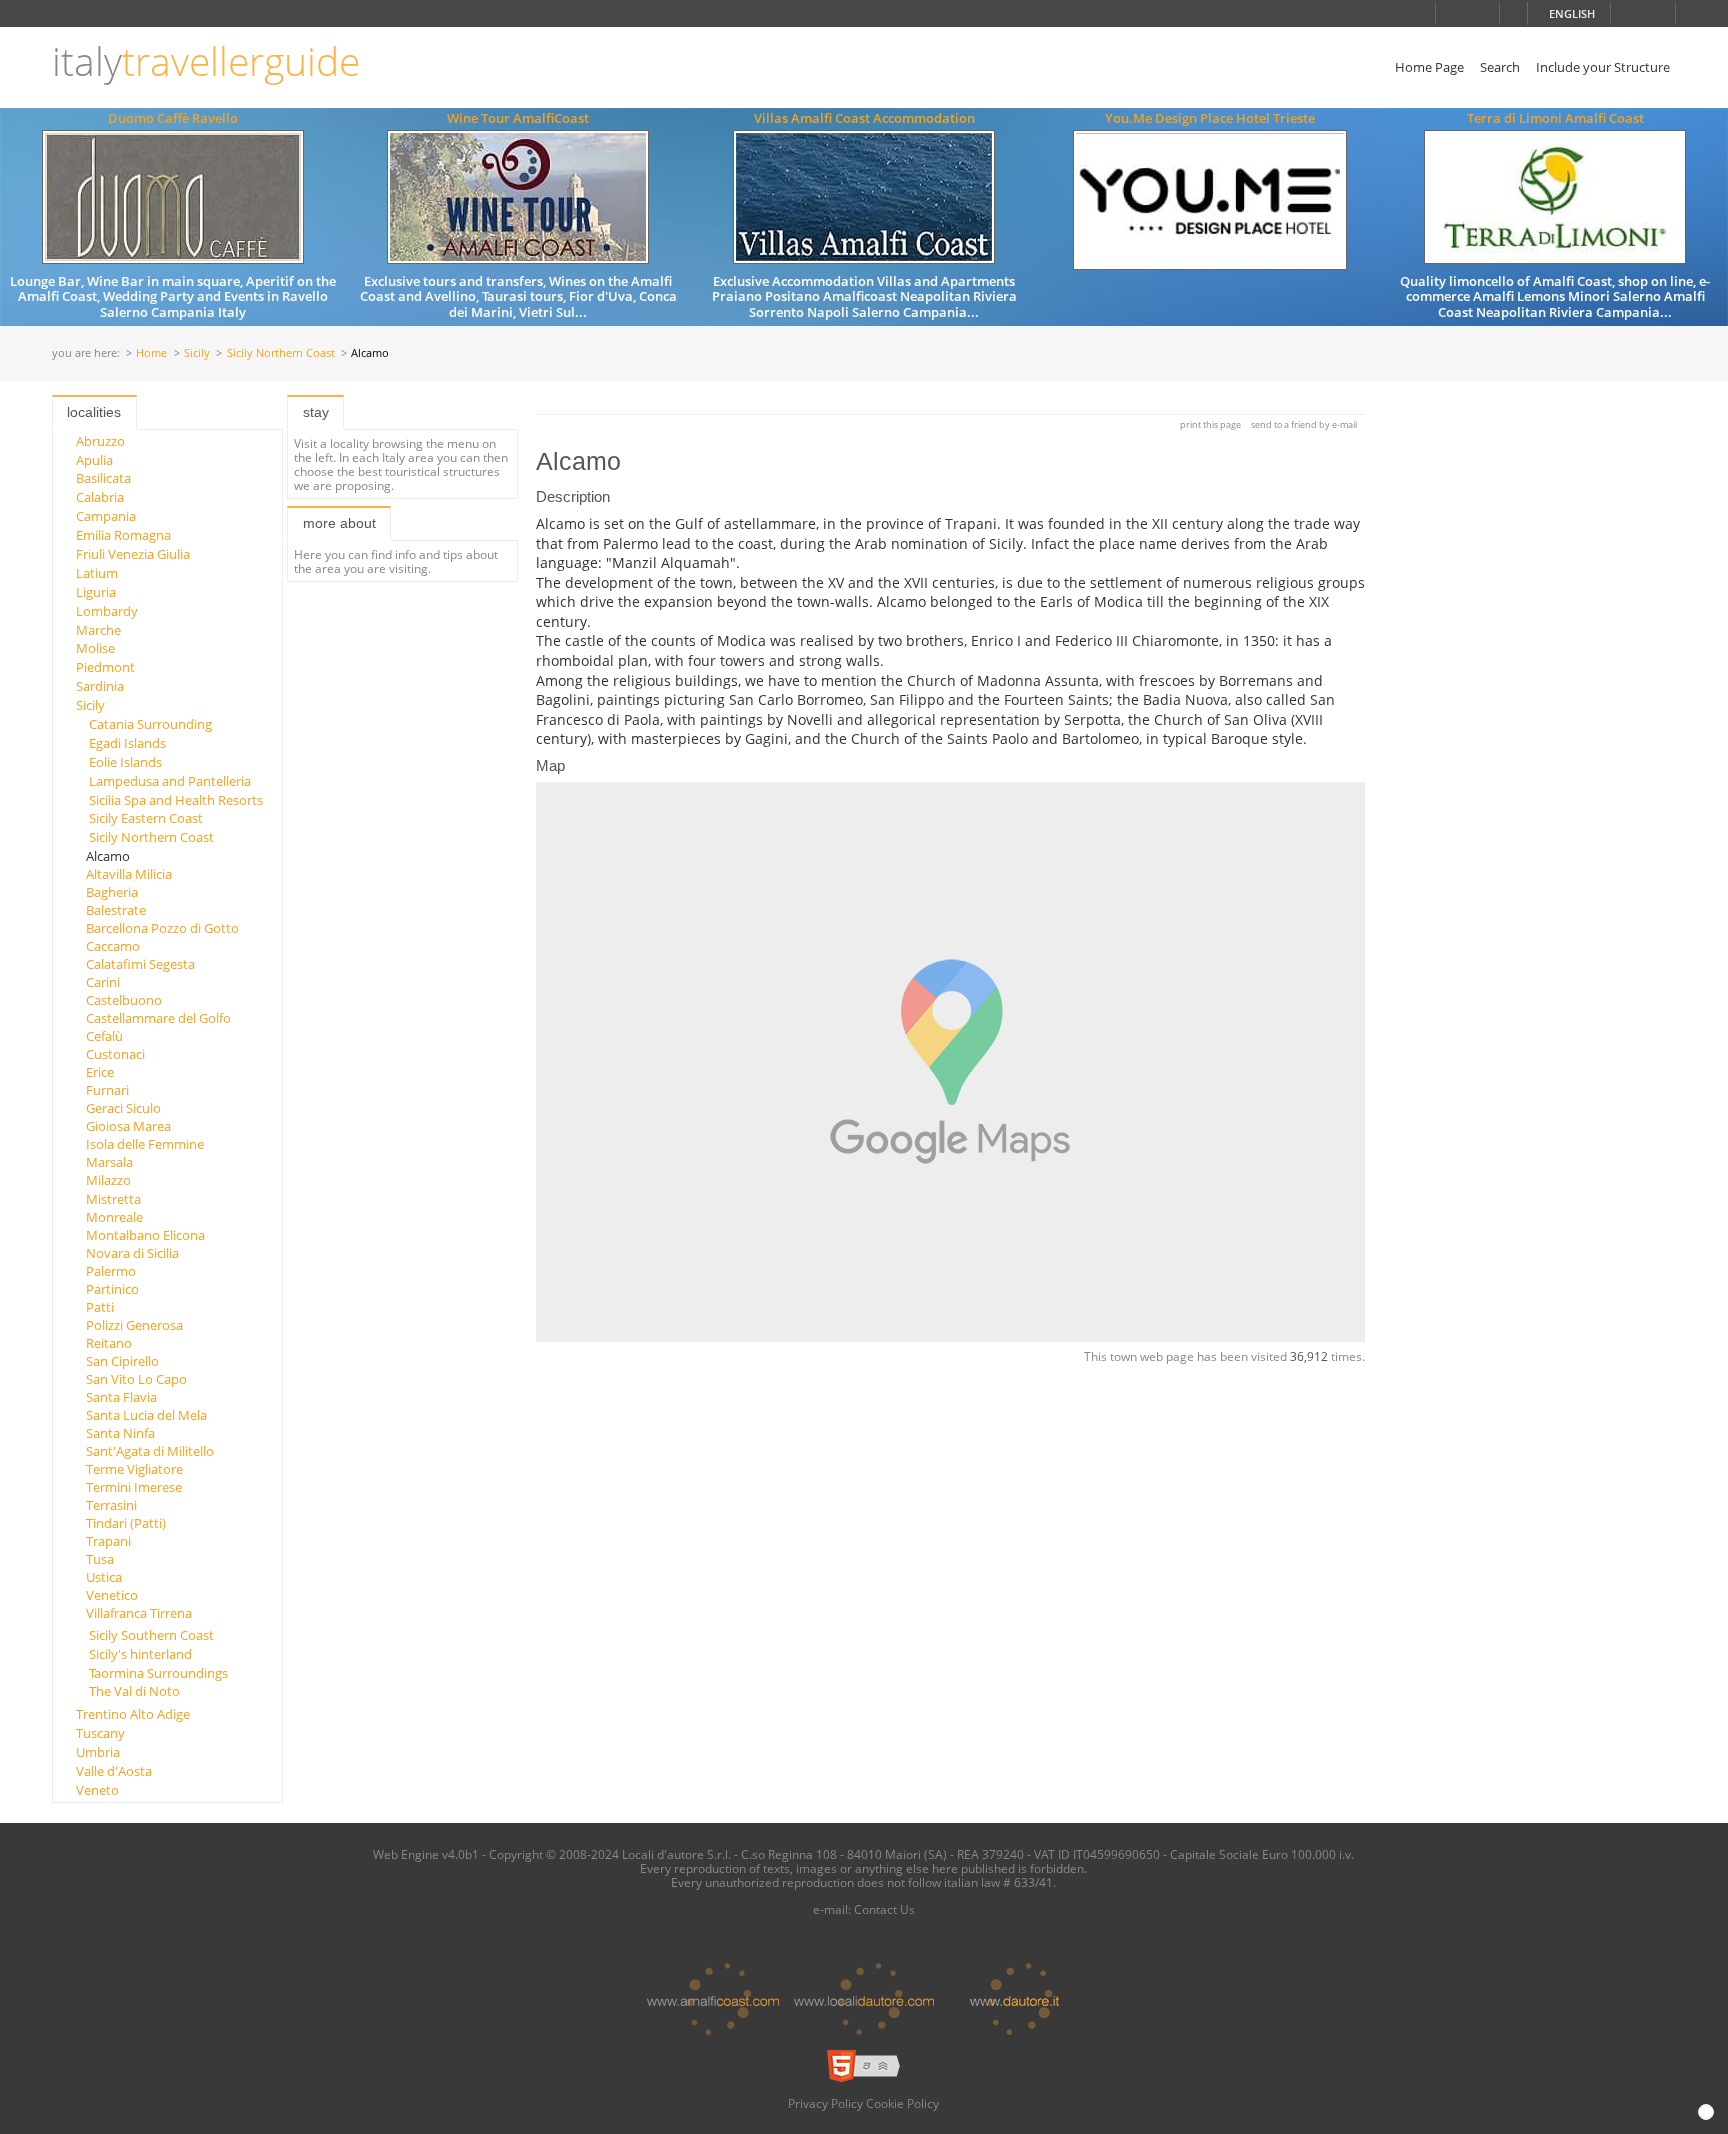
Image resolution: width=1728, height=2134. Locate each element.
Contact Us (884, 1909)
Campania (106, 516)
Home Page (1429, 67)
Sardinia (100, 686)
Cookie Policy (902, 2103)
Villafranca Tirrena (139, 1613)
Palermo (111, 1271)
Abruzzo (100, 441)
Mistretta (113, 1199)
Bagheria (112, 892)
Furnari (107, 1090)
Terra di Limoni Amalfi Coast (1555, 118)
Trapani (108, 1541)
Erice (100, 1072)
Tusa (100, 1559)
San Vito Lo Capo (136, 1379)
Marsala (109, 1162)
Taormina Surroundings (158, 1673)
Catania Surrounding (150, 724)
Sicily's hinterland (140, 1654)
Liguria (96, 592)
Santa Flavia (121, 1397)
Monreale (114, 1217)
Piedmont (105, 667)
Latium (97, 573)
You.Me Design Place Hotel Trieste (1210, 118)
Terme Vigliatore (134, 1469)
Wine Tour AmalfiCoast (518, 118)
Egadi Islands (127, 743)
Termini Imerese (134, 1487)
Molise (95, 648)
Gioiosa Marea (128, 1126)
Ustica (104, 1577)
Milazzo (108, 1180)
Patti (100, 1307)
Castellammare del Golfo (158, 1018)
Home (151, 353)
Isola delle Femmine (145, 1144)
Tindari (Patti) (126, 1523)
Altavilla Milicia (129, 874)
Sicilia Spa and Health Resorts (176, 800)
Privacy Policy (825, 2103)
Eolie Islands (125, 762)
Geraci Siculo (123, 1108)
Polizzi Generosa (134, 1325)
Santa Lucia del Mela (146, 1415)
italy (206, 61)
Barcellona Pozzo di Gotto (162, 928)
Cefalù (104, 1036)
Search (1500, 67)
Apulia (94, 460)
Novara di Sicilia (132, 1253)
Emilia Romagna (123, 535)
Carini (103, 982)
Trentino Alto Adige (133, 1714)
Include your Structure (1603, 67)
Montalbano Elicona (145, 1235)
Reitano (109, 1343)
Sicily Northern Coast (281, 353)
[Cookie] (1706, 2112)
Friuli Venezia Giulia (133, 554)
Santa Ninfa (120, 1433)
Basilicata (103, 478)
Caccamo (113, 946)
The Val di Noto (134, 1691)
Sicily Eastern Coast (146, 818)
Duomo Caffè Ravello (173, 118)
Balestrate (116, 910)
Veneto (97, 1790)
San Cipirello (122, 1361)
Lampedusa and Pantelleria (170, 781)
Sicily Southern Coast (151, 1635)
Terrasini (111, 1505)
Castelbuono (124, 1000)
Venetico (112, 1595)
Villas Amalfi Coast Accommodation (864, 118)
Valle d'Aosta (114, 1771)
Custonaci (115, 1054)
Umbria (98, 1752)
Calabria (100, 497)
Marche (98, 630)
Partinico (112, 1289)
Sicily (197, 353)
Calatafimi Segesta (140, 964)
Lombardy (107, 611)
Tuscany (100, 1733)
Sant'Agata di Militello (150, 1451)
